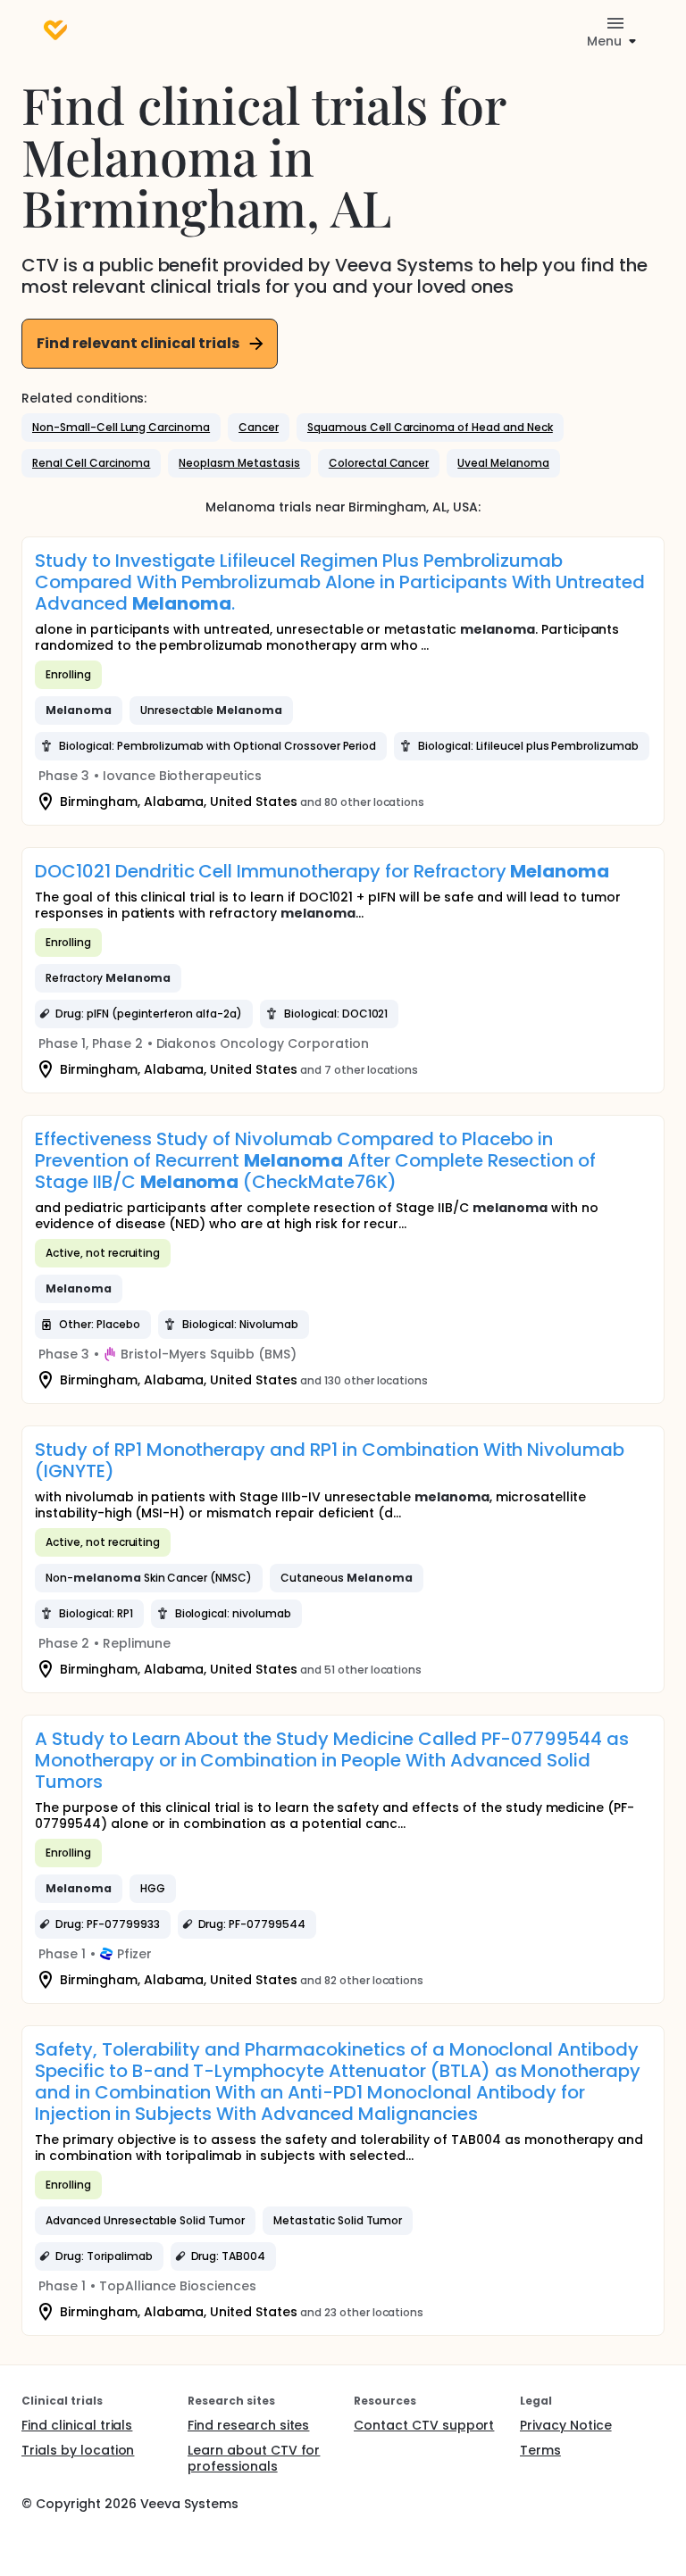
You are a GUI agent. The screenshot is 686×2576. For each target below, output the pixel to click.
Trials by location (78, 2450)
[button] (121, 428)
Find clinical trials (77, 2425)
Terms (540, 2450)
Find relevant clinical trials (138, 343)
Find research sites (248, 2425)
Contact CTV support (424, 2425)
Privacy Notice (566, 2425)
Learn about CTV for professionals (254, 2458)
